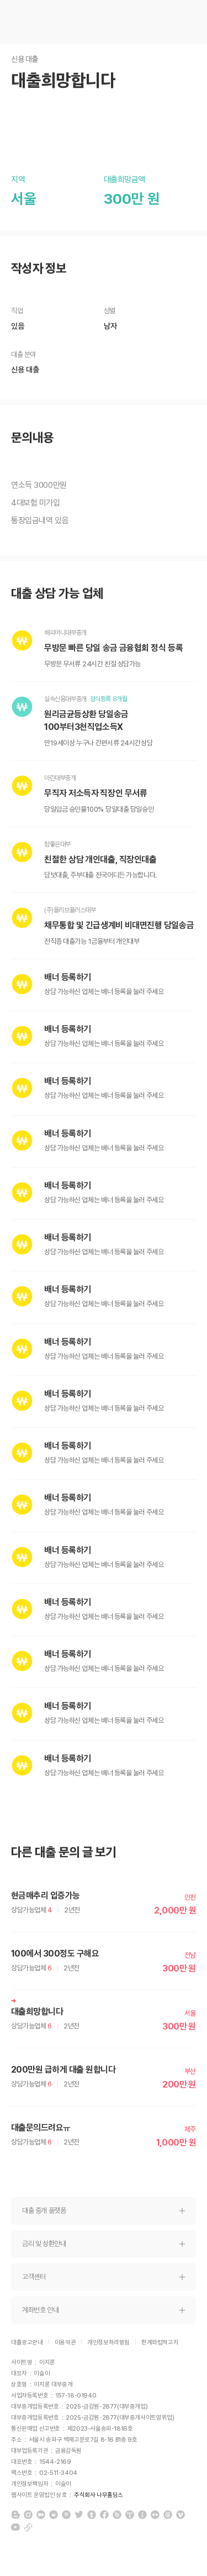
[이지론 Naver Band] (117, 2515)
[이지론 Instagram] (28, 2515)
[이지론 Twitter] (79, 2515)
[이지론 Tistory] (130, 2515)
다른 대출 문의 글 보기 (64, 1852)
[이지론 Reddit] (54, 2515)
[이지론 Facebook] (104, 2515)
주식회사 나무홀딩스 (99, 2495)
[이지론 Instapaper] (142, 2515)
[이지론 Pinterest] (66, 2515)
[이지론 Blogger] (15, 2515)
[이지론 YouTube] (15, 2527)
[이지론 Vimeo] (181, 2515)
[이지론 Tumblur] (92, 2515)
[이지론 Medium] (41, 2515)
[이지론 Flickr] (155, 2515)
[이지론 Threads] (168, 2515)
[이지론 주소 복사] (28, 2527)
